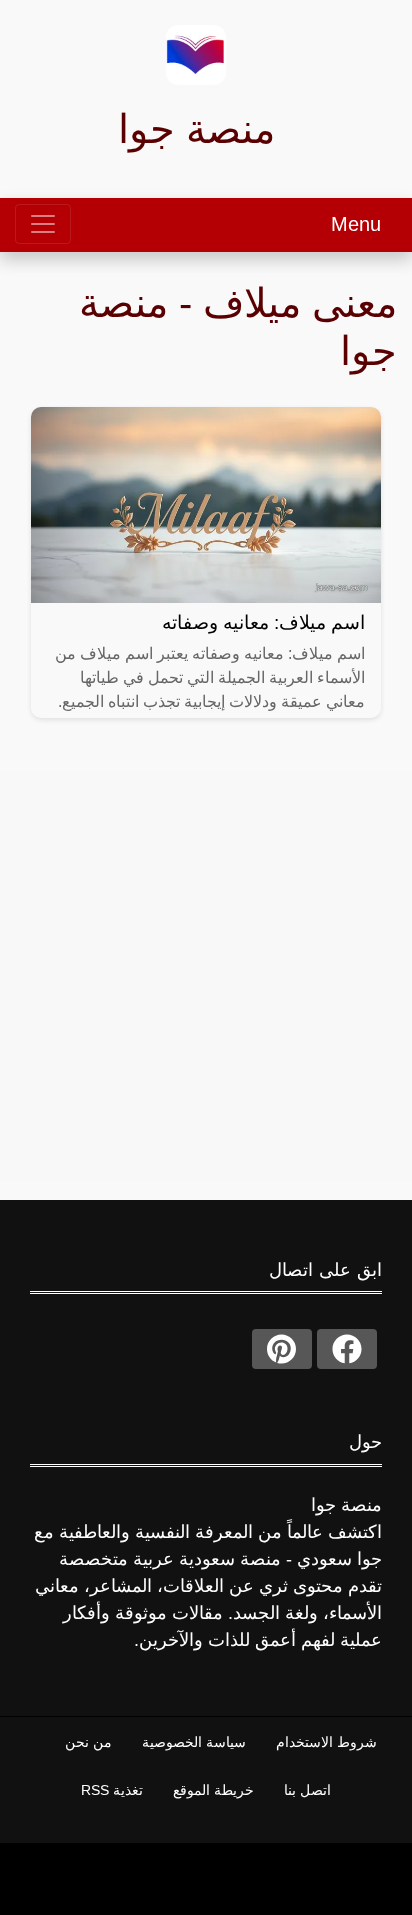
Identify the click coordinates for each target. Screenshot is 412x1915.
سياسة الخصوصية (194, 1742)
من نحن (88, 1742)
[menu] (43, 224)
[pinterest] (282, 1349)
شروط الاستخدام (326, 1742)
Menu (356, 224)
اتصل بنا (307, 1790)
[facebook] (347, 1349)
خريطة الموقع (213, 1790)
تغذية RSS (112, 1790)
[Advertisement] (206, 976)
